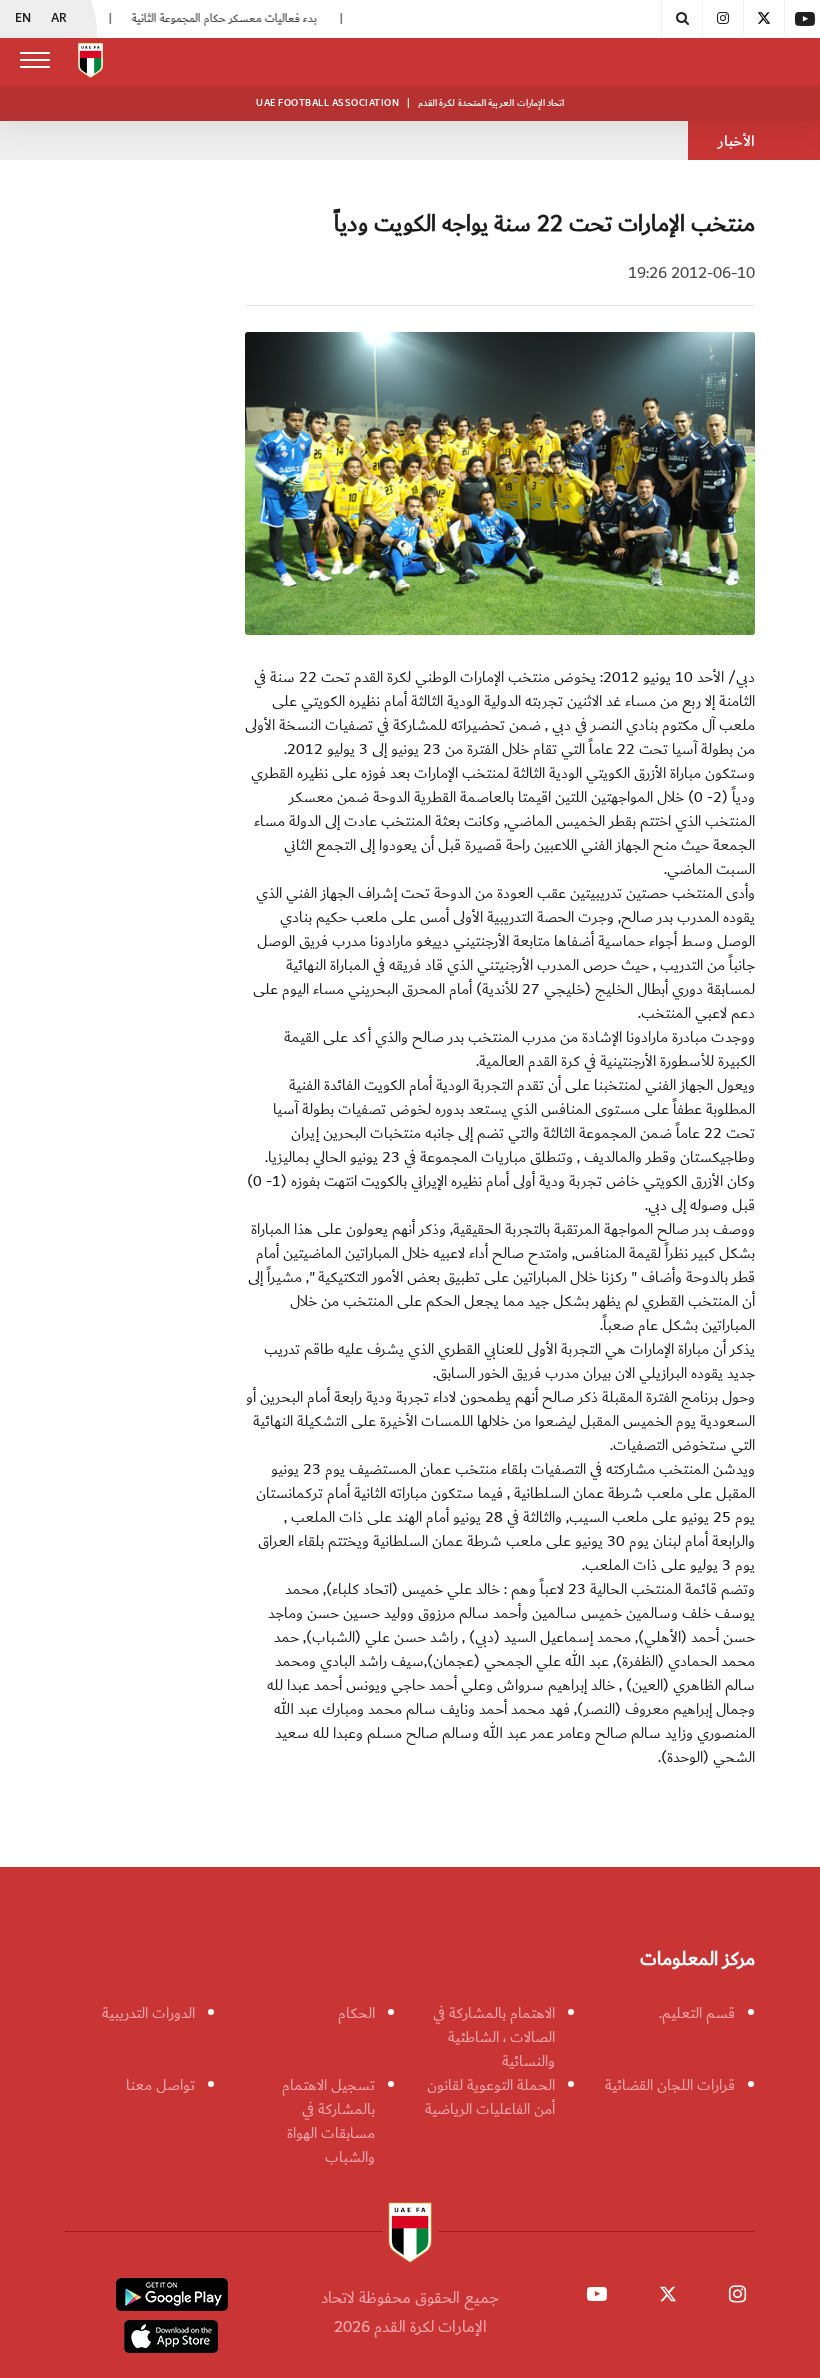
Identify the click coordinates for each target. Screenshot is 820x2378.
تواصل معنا (160, 2085)
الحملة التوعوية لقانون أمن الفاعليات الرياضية (490, 2097)
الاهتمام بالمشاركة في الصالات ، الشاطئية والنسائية (494, 2037)
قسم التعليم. (697, 2013)
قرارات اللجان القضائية (670, 2085)
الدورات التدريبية (148, 2013)
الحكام (356, 2013)
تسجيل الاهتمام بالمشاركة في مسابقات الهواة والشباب (328, 2121)
